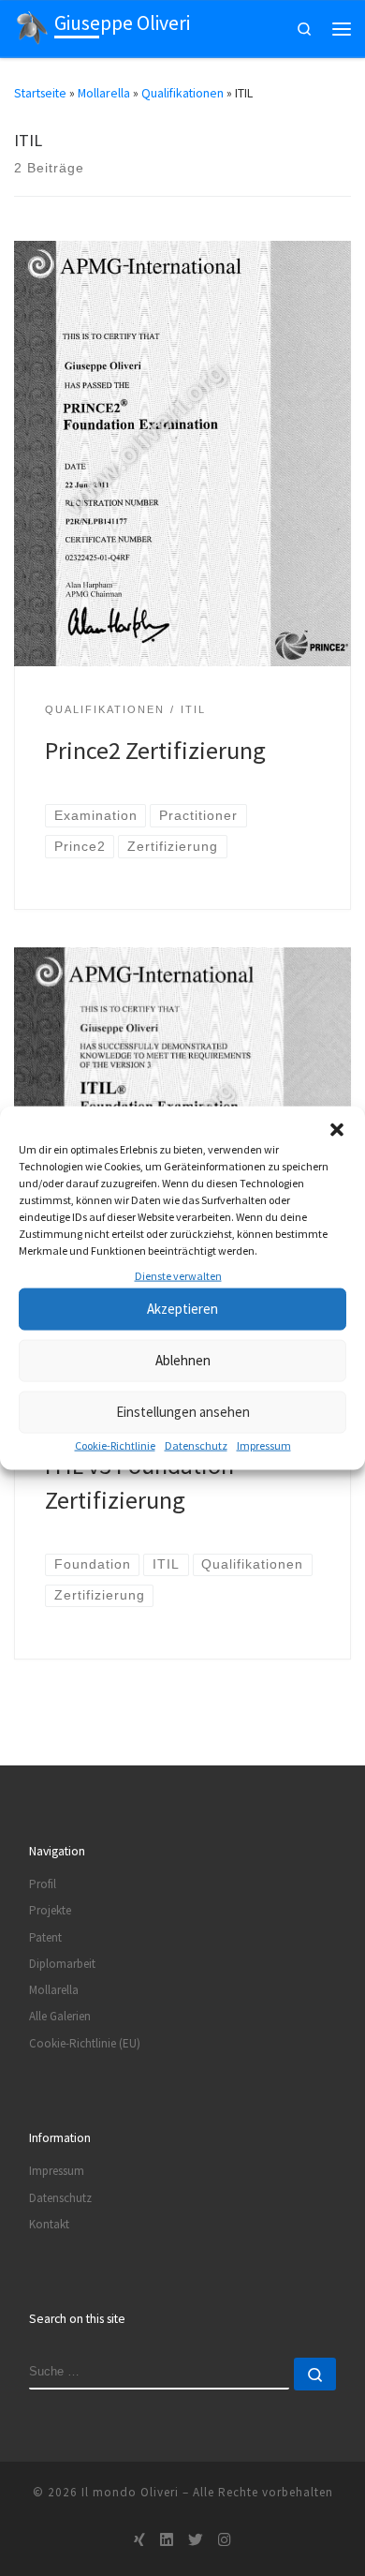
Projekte (50, 1910)
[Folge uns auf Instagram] (225, 2540)
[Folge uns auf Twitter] (196, 2540)
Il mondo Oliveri (130, 2492)
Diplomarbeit (62, 1964)
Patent (45, 1937)
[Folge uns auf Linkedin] (167, 2540)
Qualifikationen (182, 93)
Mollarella (104, 93)
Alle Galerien (60, 2016)
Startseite (40, 93)
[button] (337, 1129)
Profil (43, 1884)
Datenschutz (196, 1445)
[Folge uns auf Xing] (139, 2540)
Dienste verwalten (178, 1275)
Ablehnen (183, 1360)
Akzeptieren (182, 1309)
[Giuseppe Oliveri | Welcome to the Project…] (31, 27)
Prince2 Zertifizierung (155, 750)
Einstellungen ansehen (183, 1412)
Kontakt (49, 2224)
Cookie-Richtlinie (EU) (85, 2043)
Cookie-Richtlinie (115, 1445)
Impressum (264, 1445)
